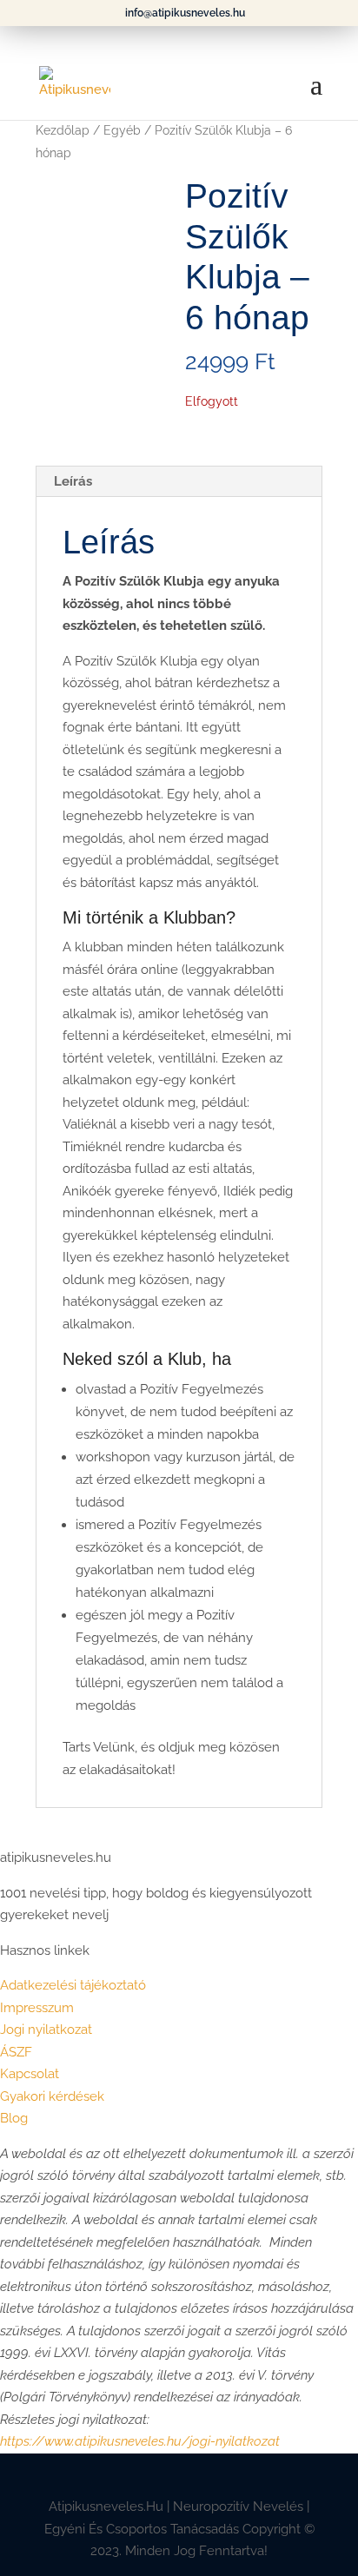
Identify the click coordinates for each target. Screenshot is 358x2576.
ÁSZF (16, 2052)
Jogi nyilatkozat (46, 2030)
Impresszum (37, 2008)
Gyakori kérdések (52, 2096)
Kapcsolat (30, 2074)
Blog (14, 2118)
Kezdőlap (63, 130)
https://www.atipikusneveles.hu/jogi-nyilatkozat (140, 2441)
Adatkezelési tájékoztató (73, 1985)
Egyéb (122, 130)
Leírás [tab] (73, 481)
